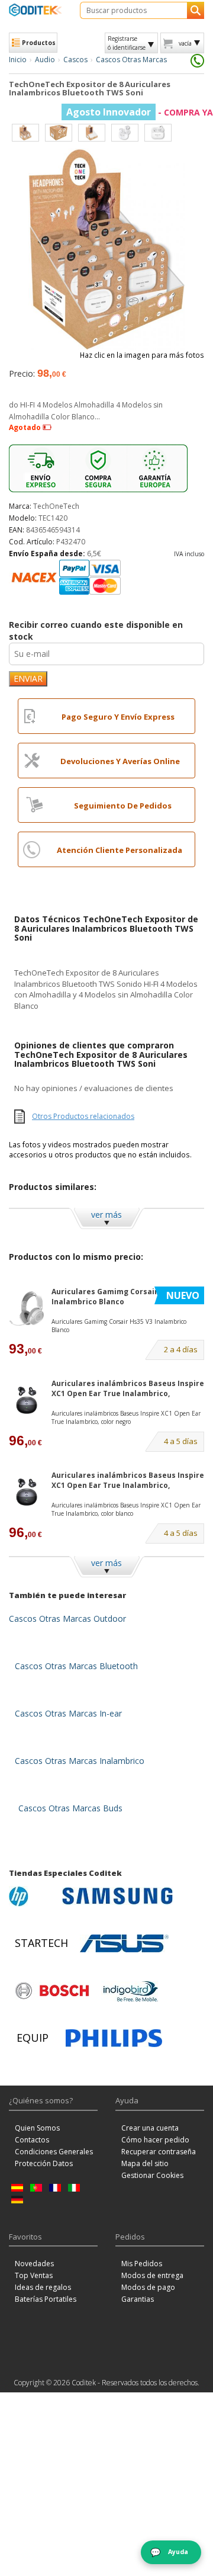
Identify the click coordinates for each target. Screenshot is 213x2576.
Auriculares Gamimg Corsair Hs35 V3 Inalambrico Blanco (120, 1297)
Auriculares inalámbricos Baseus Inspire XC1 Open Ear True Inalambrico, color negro (126, 1417)
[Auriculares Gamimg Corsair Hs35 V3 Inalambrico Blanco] (27, 1308)
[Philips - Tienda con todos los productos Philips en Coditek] (114, 2038)
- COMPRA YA (140, 112)
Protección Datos (44, 2163)
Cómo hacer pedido (155, 2140)
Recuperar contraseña (159, 2152)
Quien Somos (37, 2128)
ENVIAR (28, 679)
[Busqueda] (196, 10)
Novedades (34, 2264)
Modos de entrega (152, 2275)
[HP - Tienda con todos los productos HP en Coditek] (33, 1896)
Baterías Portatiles (46, 2299)
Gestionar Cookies (152, 2175)
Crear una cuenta (150, 2128)
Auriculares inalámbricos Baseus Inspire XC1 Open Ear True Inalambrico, (128, 1388)
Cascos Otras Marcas (131, 60)
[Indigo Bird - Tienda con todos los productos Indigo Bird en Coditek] (131, 1991)
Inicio (18, 60)
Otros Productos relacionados (83, 1116)
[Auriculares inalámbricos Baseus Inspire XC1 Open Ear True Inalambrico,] (27, 1400)
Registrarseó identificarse (127, 43)
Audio (45, 60)
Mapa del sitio (145, 2163)
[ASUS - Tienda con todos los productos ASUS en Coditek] (124, 1943)
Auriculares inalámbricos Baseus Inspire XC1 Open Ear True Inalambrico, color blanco (126, 1509)
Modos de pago (148, 2287)
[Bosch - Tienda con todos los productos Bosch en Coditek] (52, 1991)
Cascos (75, 60)
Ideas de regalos (43, 2287)
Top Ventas (34, 2275)
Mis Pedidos (142, 2264)
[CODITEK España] (35, 10)
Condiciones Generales (54, 2152)
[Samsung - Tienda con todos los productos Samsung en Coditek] (117, 1896)
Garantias (138, 2299)
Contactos (32, 2140)
